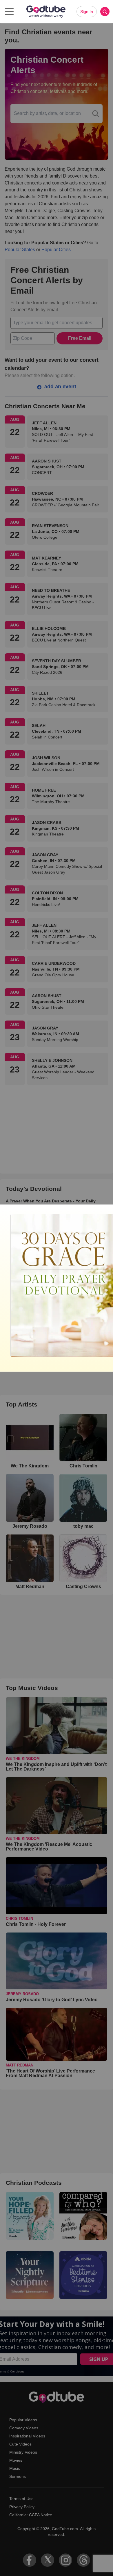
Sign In (87, 12)
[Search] (105, 12)
